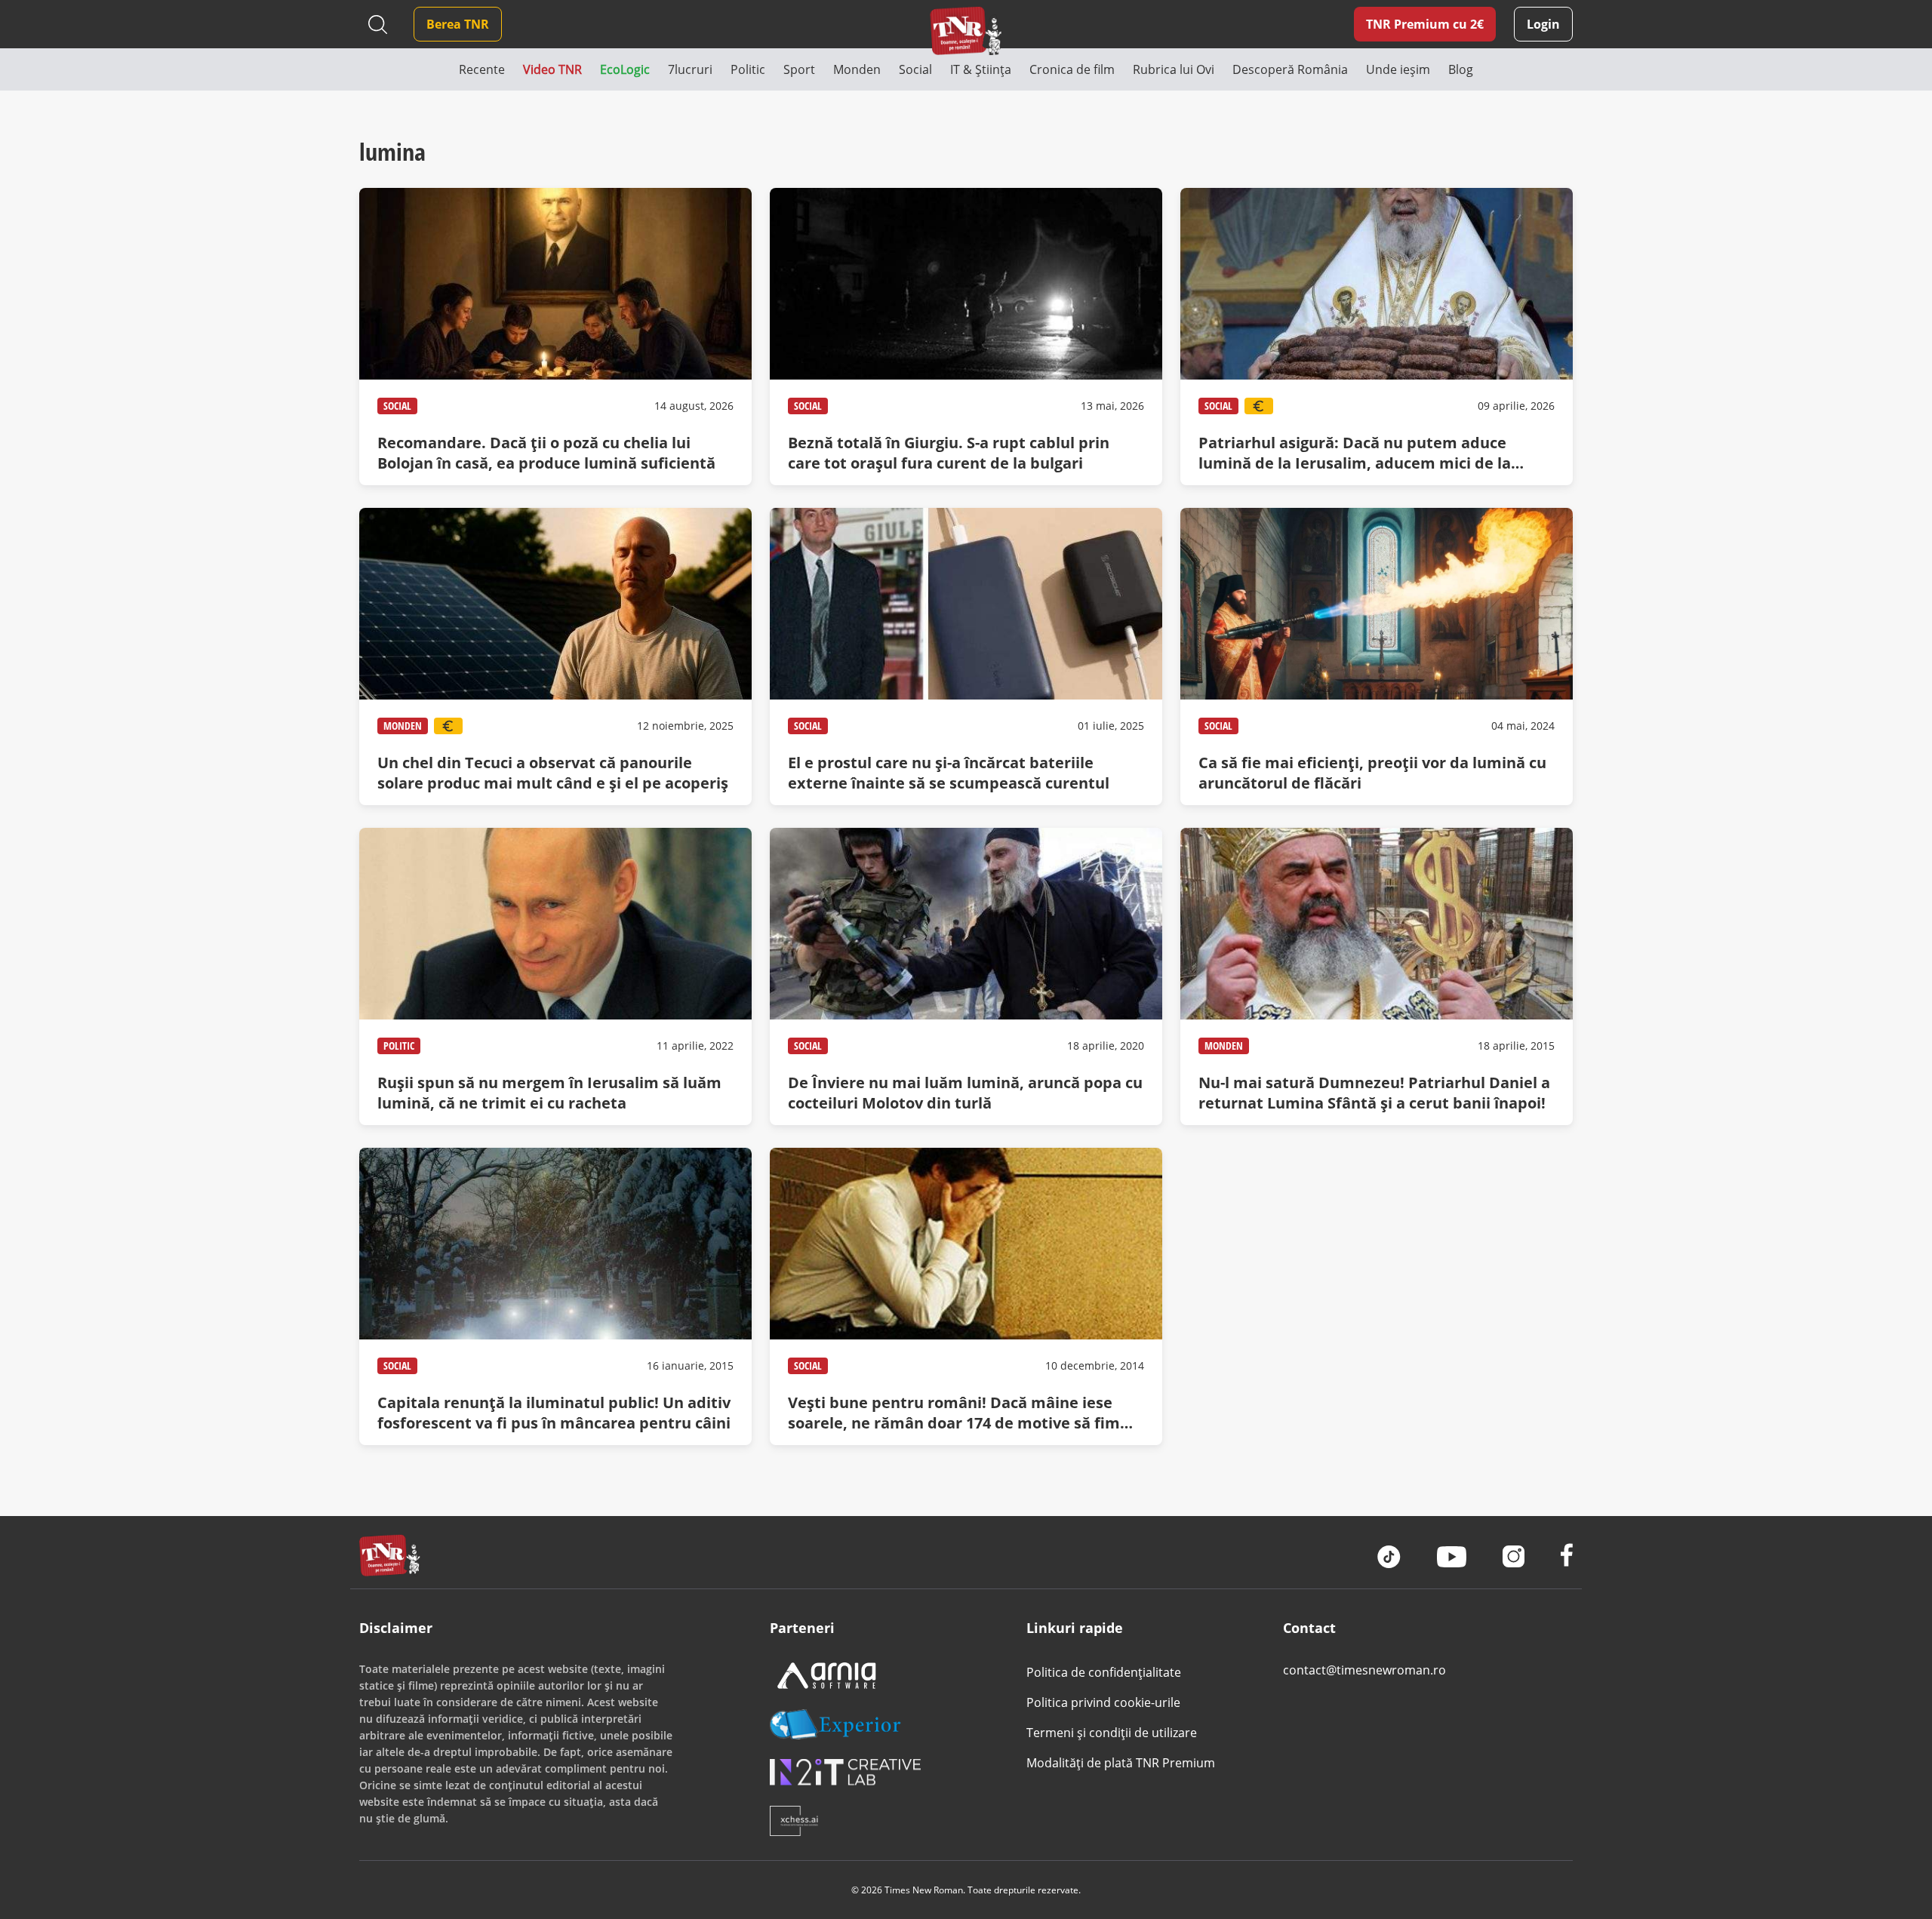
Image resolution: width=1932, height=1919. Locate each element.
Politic (399, 1046)
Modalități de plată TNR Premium (1121, 1763)
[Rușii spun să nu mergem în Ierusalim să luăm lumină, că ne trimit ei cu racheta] (555, 976)
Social (397, 406)
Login (1543, 24)
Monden (403, 726)
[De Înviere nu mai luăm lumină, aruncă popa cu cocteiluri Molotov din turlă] (966, 976)
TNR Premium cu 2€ (1425, 24)
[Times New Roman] (966, 31)
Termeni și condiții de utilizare (1112, 1733)
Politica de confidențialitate (1104, 1672)
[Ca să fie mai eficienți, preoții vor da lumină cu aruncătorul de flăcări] (1377, 657)
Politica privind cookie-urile (1103, 1702)
